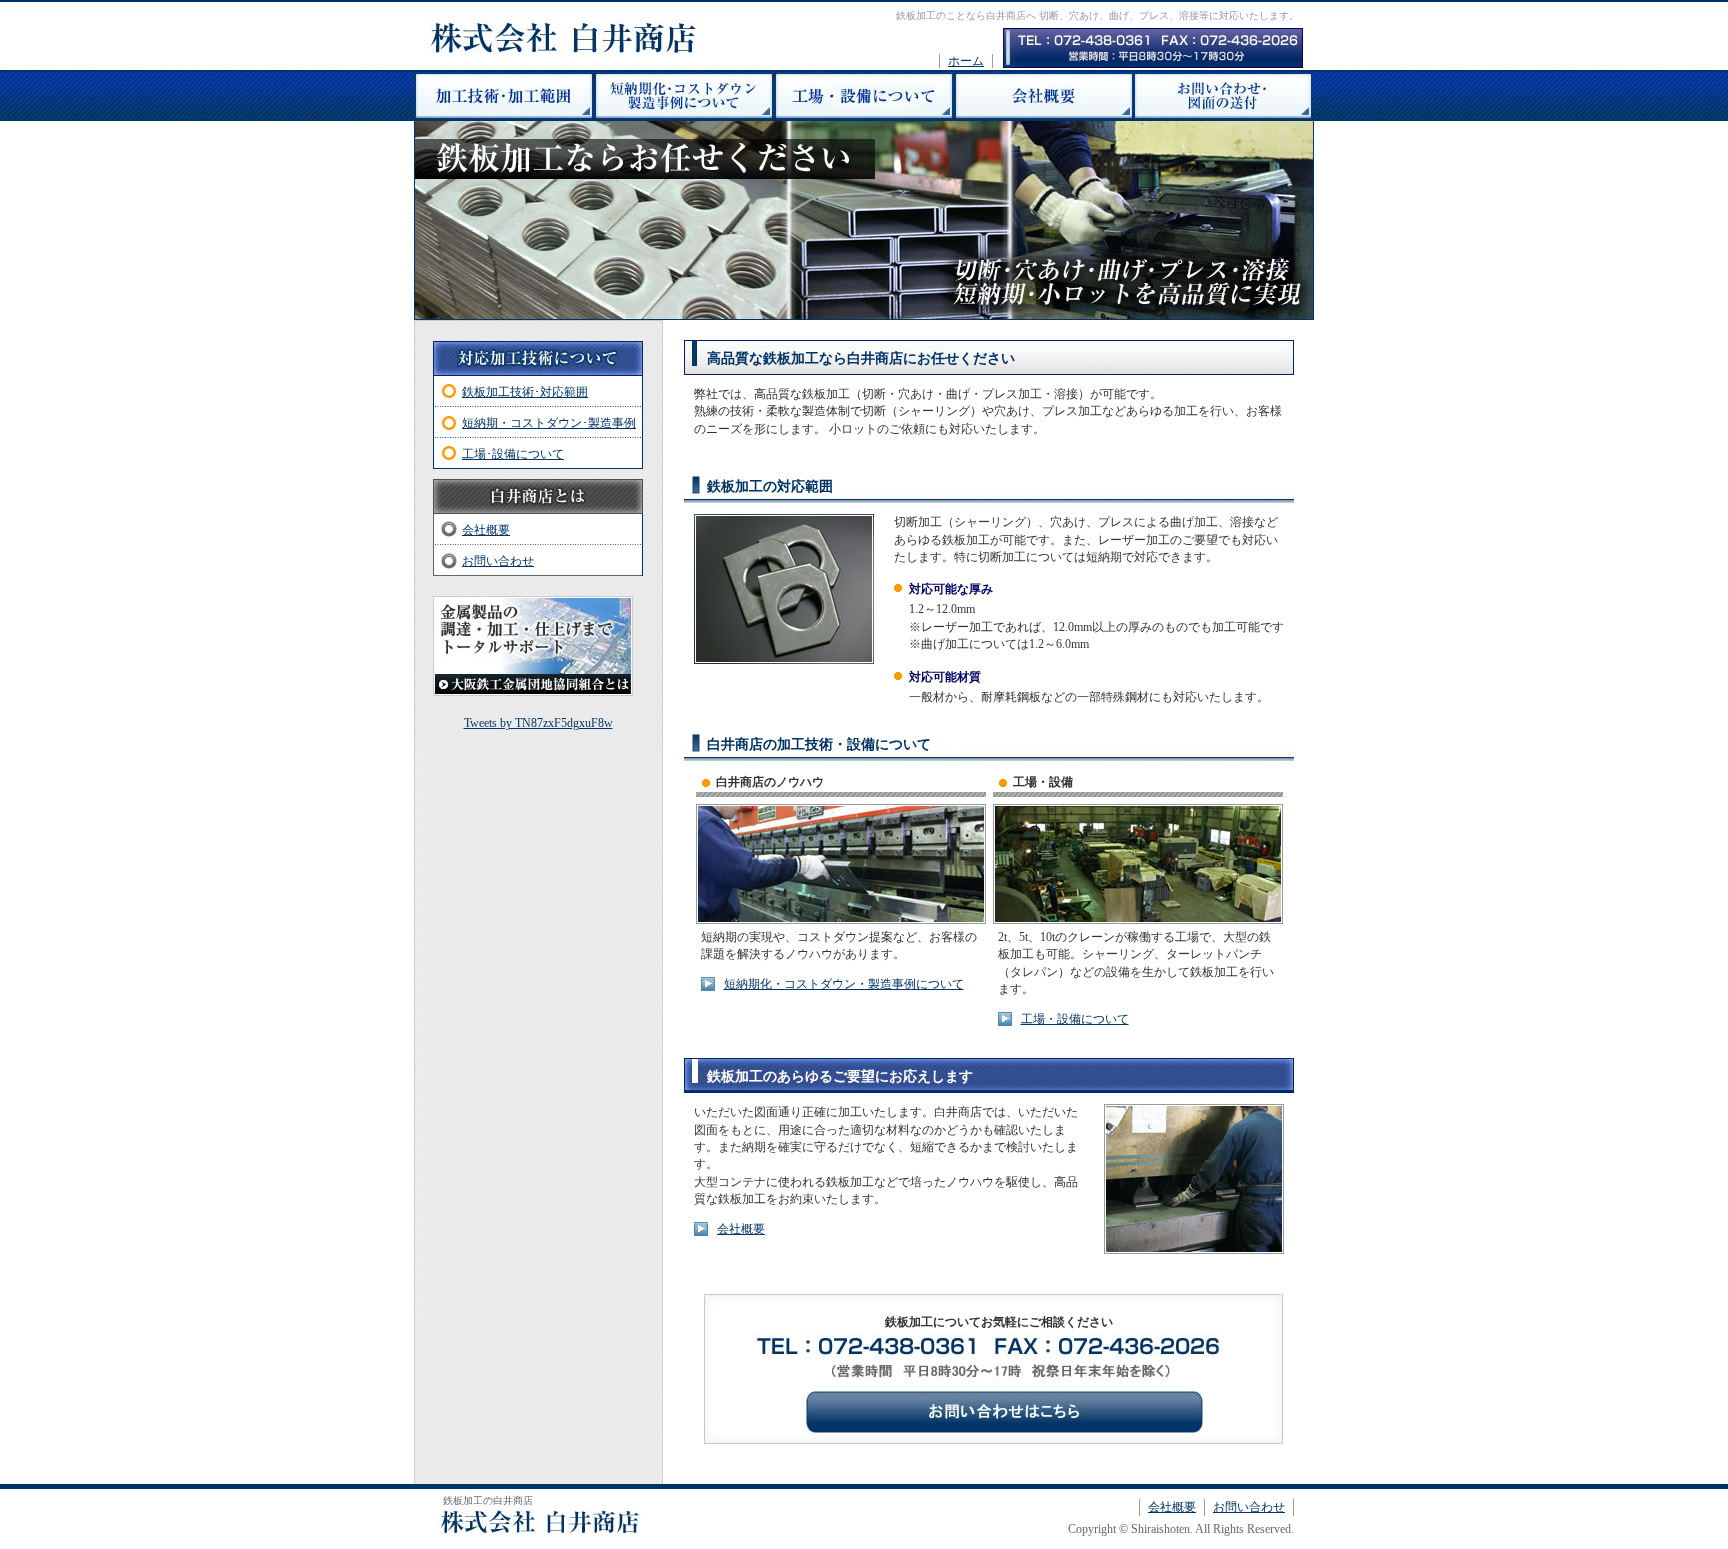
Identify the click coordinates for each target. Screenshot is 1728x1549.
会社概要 (741, 1229)
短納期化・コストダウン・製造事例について (844, 984)
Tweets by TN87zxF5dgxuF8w (538, 723)
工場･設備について (513, 454)
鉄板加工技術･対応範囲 (525, 392)
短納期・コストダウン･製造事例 (549, 423)
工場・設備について (1075, 1019)
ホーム (966, 61)
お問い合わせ (498, 561)
